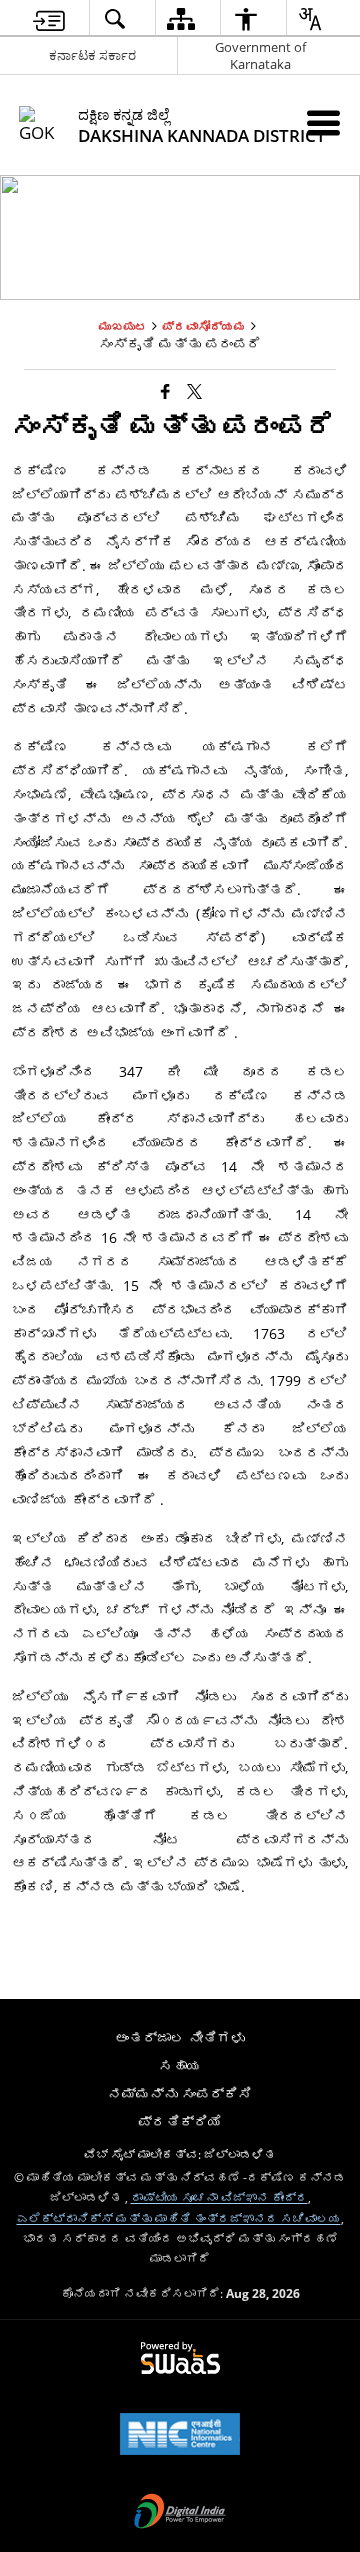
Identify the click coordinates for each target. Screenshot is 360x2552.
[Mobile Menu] (323, 122)
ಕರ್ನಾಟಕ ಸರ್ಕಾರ (92, 55)
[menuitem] (49, 18)
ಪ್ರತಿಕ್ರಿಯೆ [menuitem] (180, 2121)
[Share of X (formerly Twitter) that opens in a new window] (194, 390)
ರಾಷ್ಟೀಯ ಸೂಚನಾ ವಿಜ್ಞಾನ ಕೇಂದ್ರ (219, 2197)
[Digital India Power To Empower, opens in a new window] (180, 2513)
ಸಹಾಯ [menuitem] (180, 2065)
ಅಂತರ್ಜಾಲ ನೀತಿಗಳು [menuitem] (180, 2037)
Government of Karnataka (260, 55)
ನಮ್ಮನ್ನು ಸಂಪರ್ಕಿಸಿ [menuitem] (180, 2093)
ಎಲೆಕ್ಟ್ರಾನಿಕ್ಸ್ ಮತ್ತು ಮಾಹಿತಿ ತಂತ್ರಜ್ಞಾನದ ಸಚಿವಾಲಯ (179, 2218)
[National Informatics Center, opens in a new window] (180, 2436)
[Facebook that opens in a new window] (165, 390)
